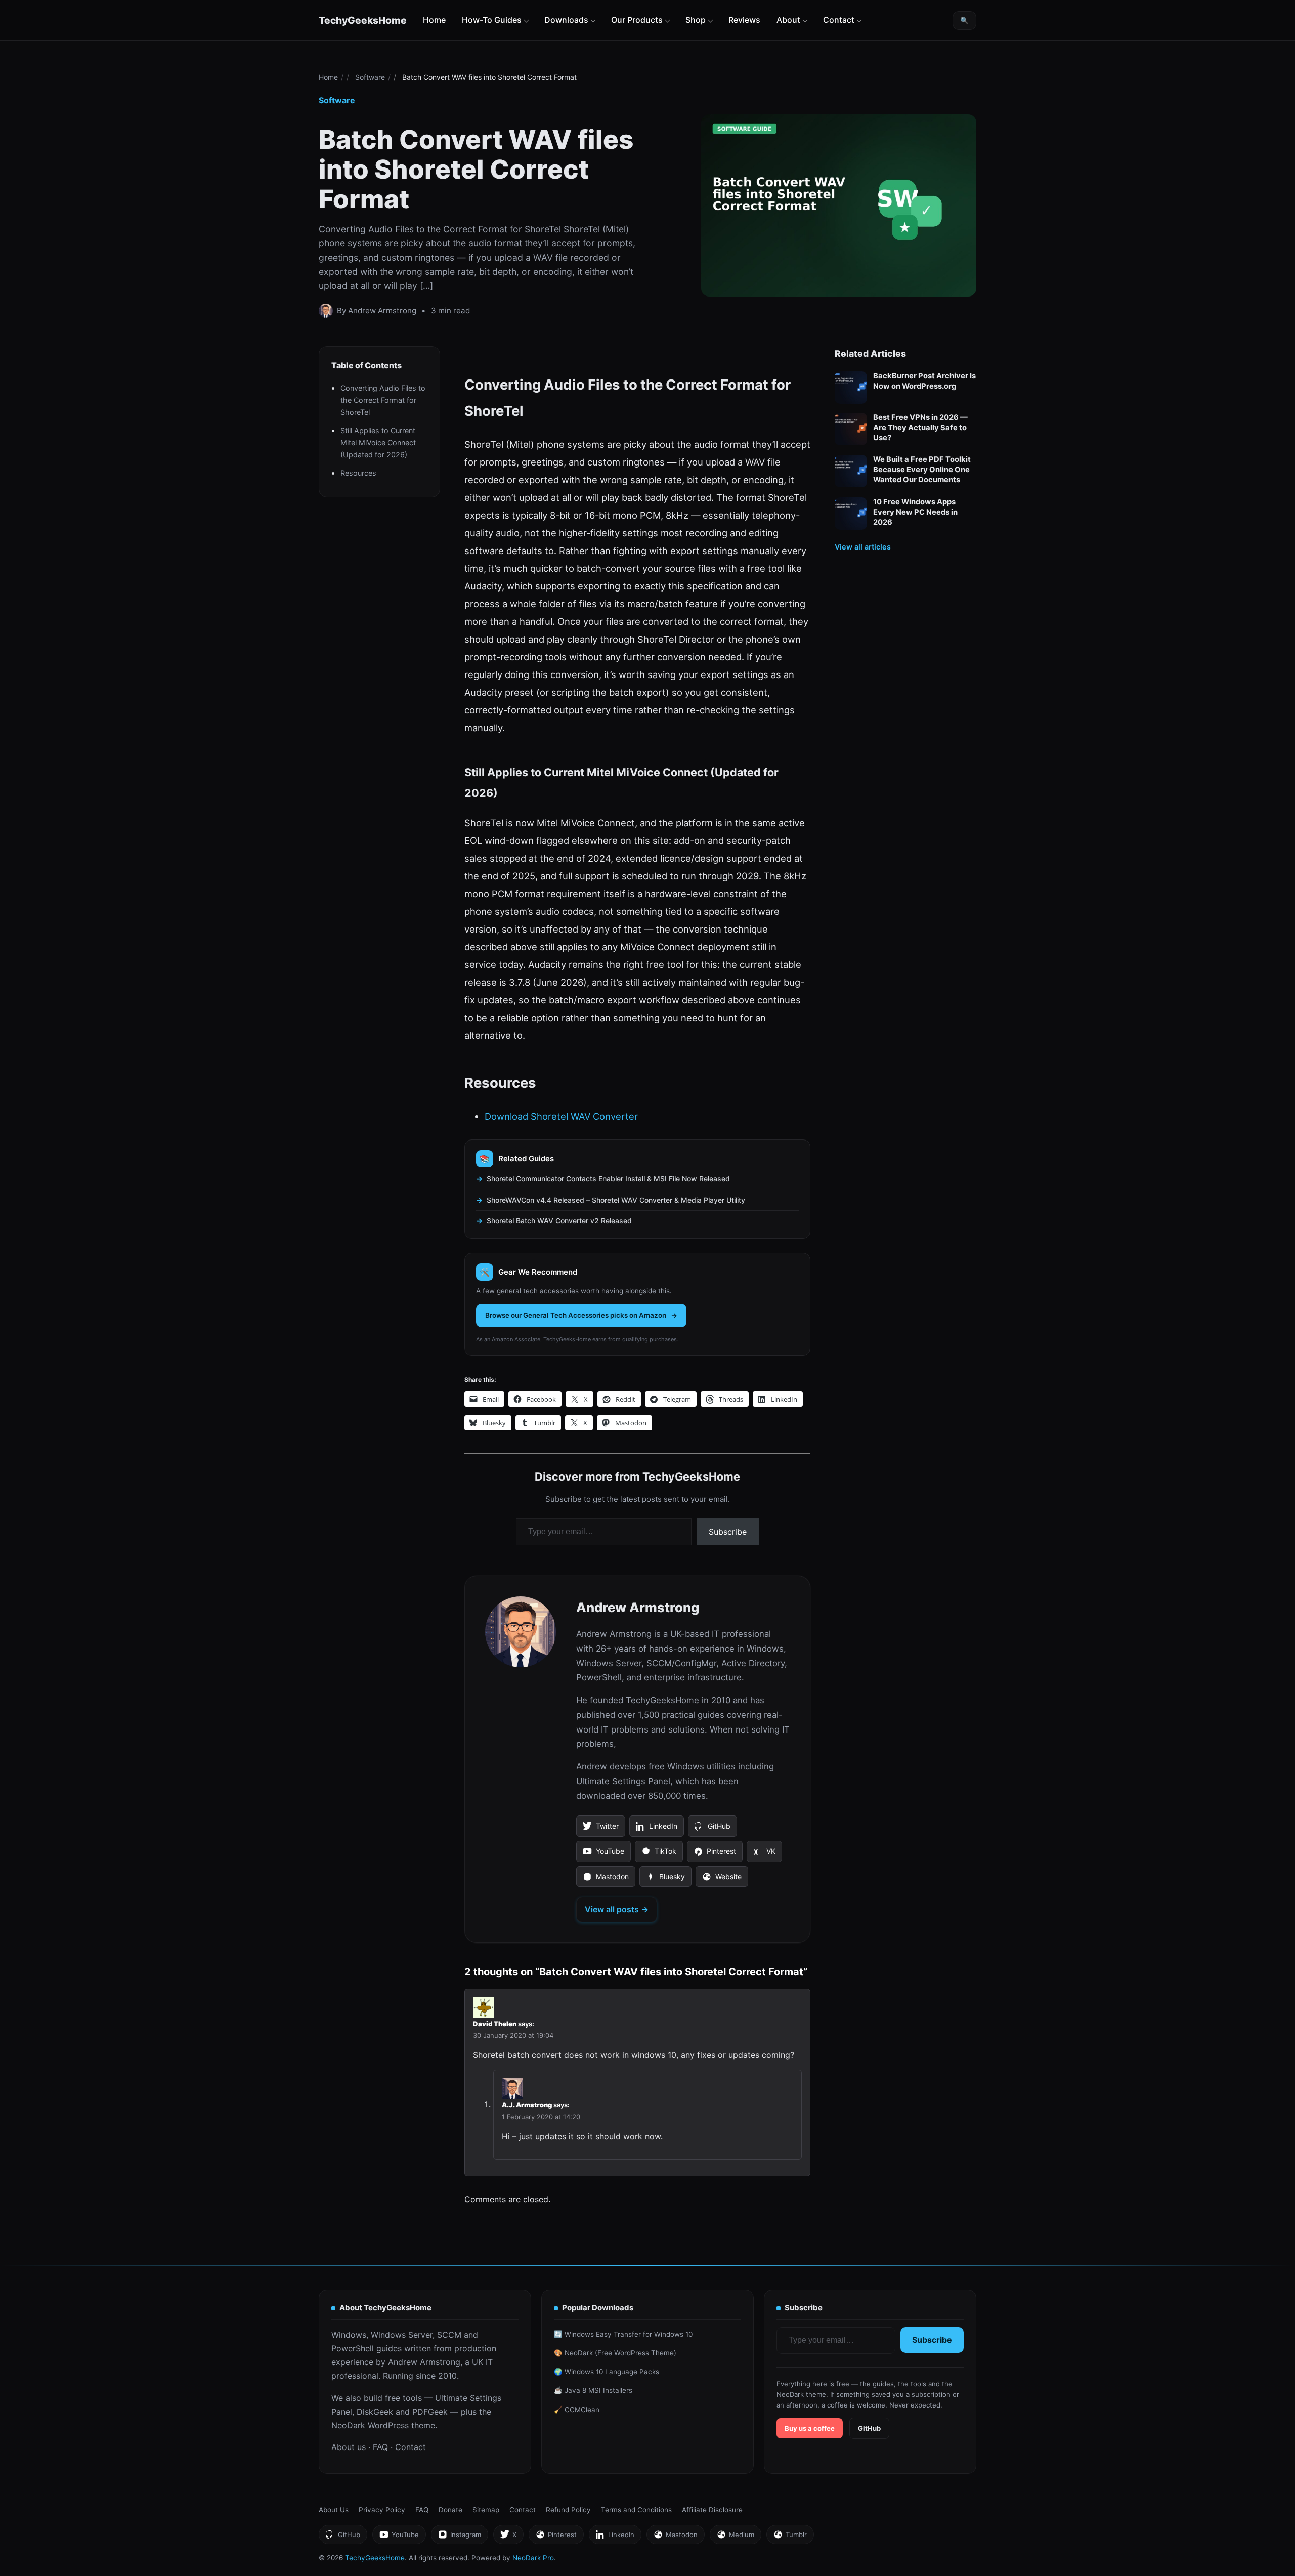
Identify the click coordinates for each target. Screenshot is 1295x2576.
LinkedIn (656, 1829)
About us (349, 2447)
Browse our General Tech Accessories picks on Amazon (576, 1315)
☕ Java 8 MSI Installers (593, 2390)
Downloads (566, 20)
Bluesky (665, 1880)
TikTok (659, 1854)
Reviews (744, 20)
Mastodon (606, 1880)
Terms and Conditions (636, 2510)
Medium (735, 2537)
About (788, 20)
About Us (334, 2510)
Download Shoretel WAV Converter (561, 1116)
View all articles (863, 546)
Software (370, 77)
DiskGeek (375, 2412)
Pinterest (715, 1854)
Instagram (459, 2537)
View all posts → (617, 1909)
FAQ (380, 2447)
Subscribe (728, 1532)
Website (722, 1880)
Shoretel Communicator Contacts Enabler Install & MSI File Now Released (608, 1179)
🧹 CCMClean (577, 2410)
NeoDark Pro (533, 2558)
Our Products (637, 20)
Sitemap (486, 2510)
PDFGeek (430, 2412)
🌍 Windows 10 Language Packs (607, 2372)
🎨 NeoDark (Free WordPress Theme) (615, 2353)
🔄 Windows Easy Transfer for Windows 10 (623, 2334)
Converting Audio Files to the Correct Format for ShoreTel (383, 400)
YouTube (603, 1854)
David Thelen (495, 2024)
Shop (696, 20)
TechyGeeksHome (363, 20)
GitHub (712, 1829)
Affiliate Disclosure (712, 2510)
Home (434, 20)
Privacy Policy (382, 2510)
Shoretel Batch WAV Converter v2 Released (559, 1221)
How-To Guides (492, 20)
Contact (839, 20)
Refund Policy (568, 2510)
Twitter (600, 1829)
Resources (358, 473)
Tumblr (790, 2537)
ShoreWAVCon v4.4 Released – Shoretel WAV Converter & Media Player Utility (616, 1200)
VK (764, 1854)
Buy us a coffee (810, 2428)
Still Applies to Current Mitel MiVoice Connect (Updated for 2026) (378, 442)
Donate (450, 2510)
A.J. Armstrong (527, 2105)
